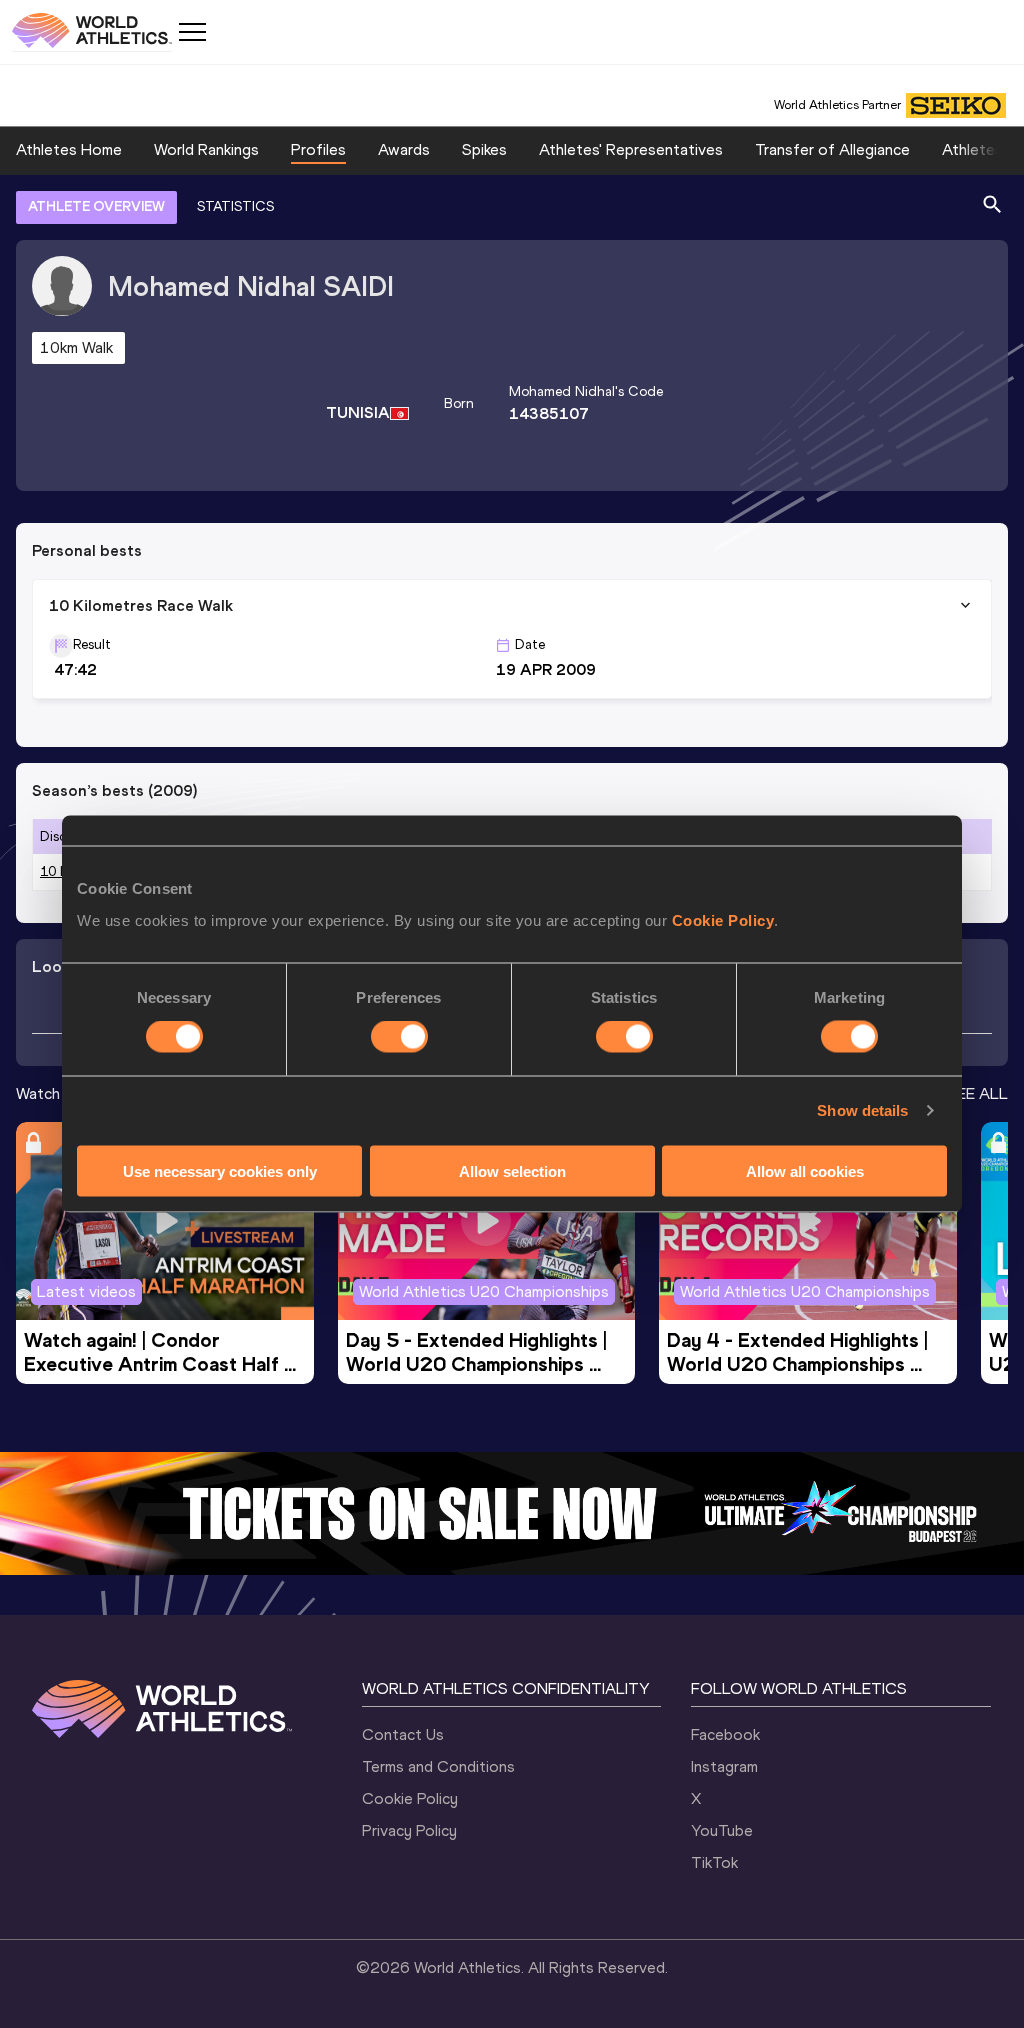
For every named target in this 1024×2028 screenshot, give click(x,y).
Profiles (318, 149)
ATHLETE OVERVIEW (96, 206)
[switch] (399, 1037)
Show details (862, 1110)
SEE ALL (977, 1093)
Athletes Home (69, 149)
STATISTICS (235, 206)
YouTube (722, 1830)
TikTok (714, 1862)
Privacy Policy (409, 1830)
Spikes (484, 149)
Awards (404, 149)
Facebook (725, 1734)
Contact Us (403, 1734)
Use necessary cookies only (220, 1170)
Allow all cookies (805, 1170)
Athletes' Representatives (631, 149)
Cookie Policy (723, 919)
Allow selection (512, 1170)
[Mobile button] (192, 32)
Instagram (724, 1766)
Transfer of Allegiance (832, 149)
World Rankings (206, 149)
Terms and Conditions (438, 1766)
